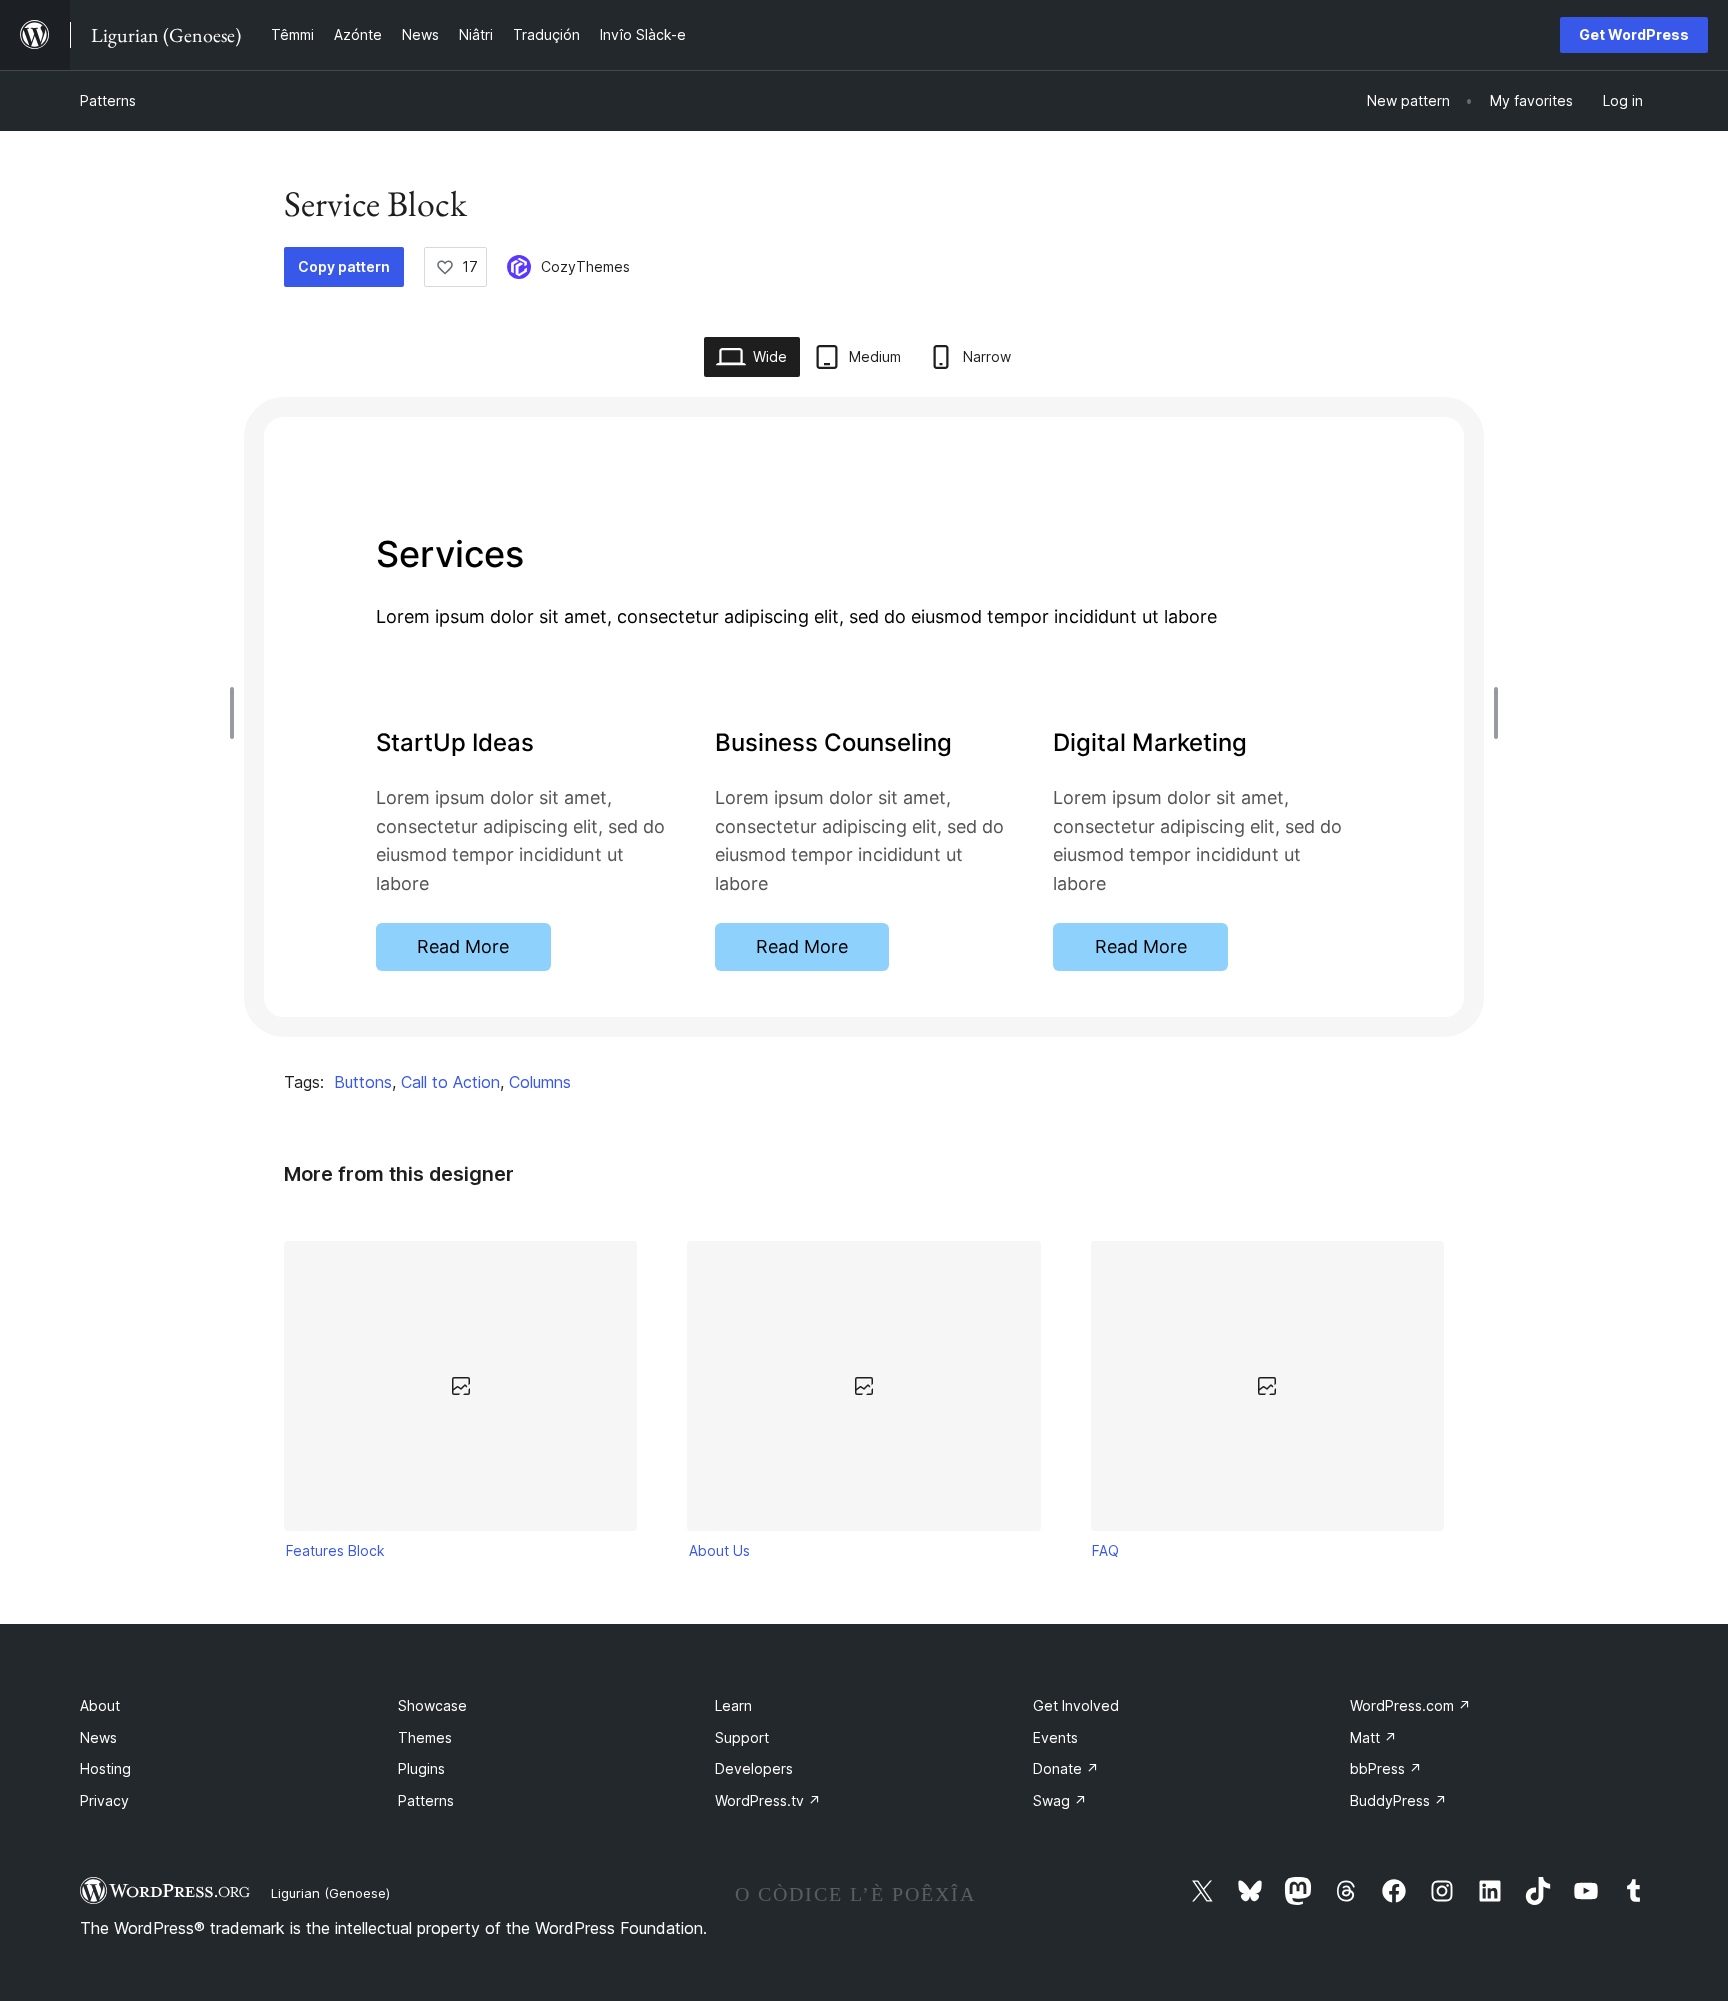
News (98, 1737)
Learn (733, 1705)
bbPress (1386, 1768)
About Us (719, 1550)
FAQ (1105, 1550)
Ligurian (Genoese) (330, 1893)
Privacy (104, 1800)
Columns (540, 1082)
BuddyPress (1398, 1800)
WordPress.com (1410, 1705)
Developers (754, 1768)
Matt (1373, 1737)
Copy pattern (344, 266)
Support (742, 1737)
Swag (1060, 1800)
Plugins (421, 1768)
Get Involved (1076, 1705)
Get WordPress (1634, 34)
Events (1055, 1737)
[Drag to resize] (237, 713)
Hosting (105, 1768)
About (100, 1705)
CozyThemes (585, 266)
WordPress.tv (768, 1800)
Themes (425, 1737)
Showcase (432, 1705)
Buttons (363, 1082)
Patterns (108, 100)
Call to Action (450, 1082)
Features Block (335, 1550)
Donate (1066, 1768)
